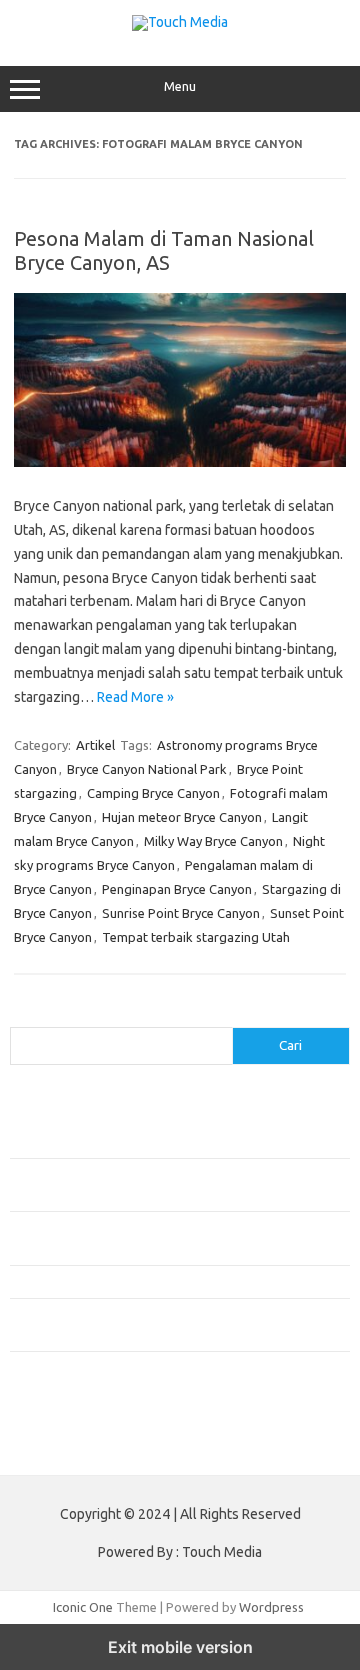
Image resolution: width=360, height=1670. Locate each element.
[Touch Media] (180, 22)
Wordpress (271, 1607)
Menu (180, 86)
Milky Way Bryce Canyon (213, 841)
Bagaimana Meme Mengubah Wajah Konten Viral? (153, 1281)
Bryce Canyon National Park (147, 769)
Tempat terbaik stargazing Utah (196, 937)
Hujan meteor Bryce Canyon (182, 817)
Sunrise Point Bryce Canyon (181, 913)
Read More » (135, 697)
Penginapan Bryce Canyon (177, 889)
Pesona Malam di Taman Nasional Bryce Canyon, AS (164, 250)
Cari (21, 1015)
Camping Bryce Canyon (153, 793)
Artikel (95, 745)
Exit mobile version (180, 1647)
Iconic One (83, 1607)
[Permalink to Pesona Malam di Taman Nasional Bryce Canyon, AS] (180, 462)
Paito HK (35, 1445)
